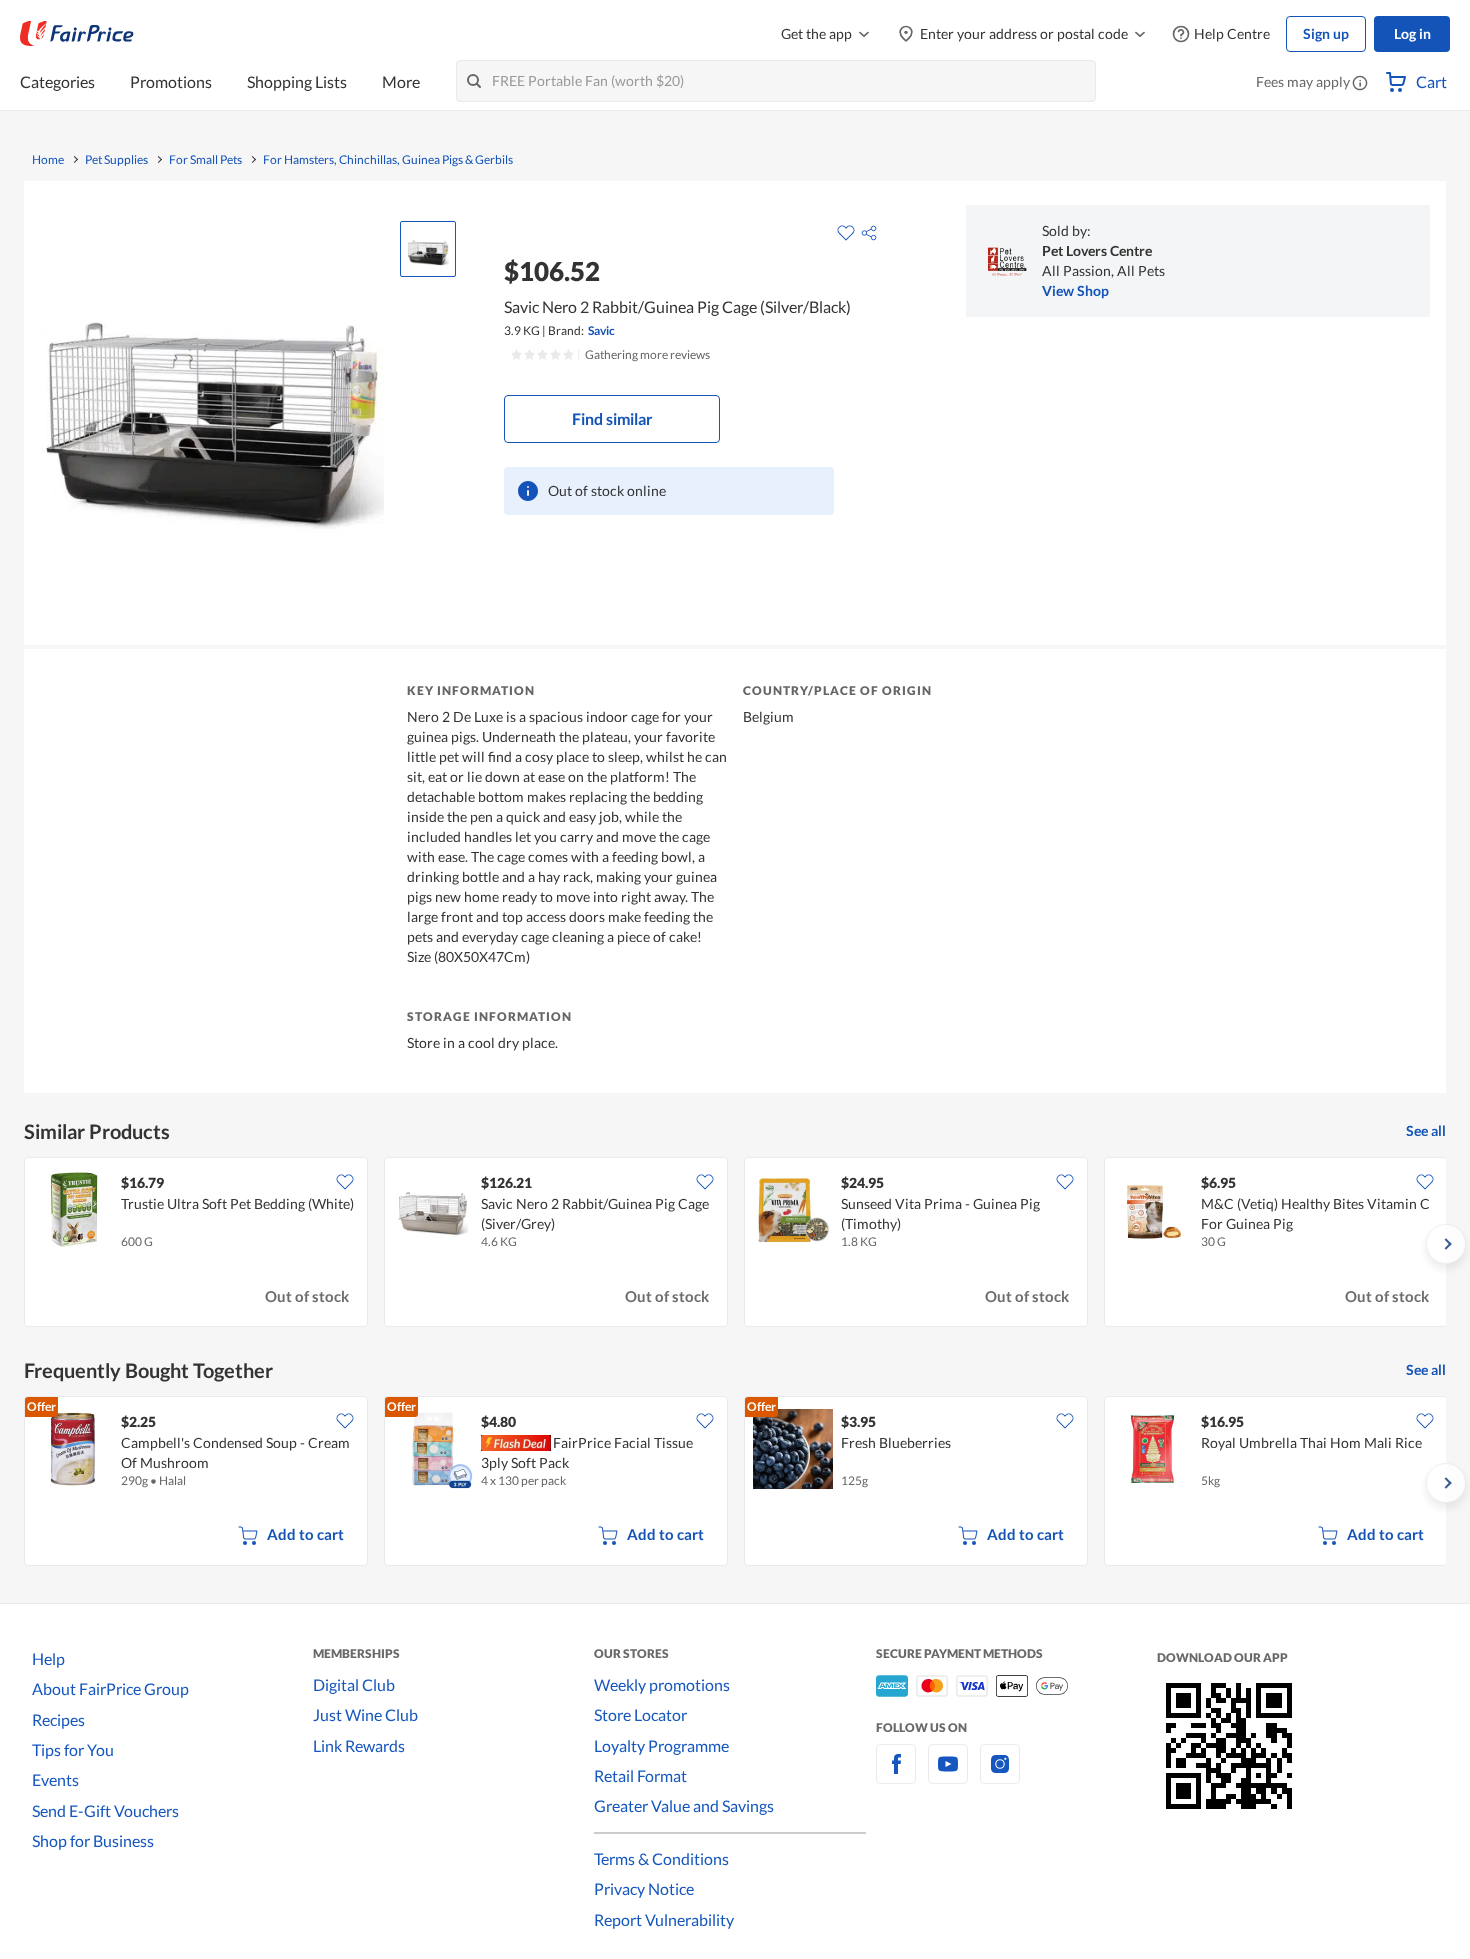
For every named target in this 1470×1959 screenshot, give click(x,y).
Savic (601, 330)
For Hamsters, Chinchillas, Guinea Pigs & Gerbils (388, 160)
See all (1426, 1130)
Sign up (1326, 33)
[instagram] (1000, 1775)
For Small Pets (205, 160)
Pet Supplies (116, 160)
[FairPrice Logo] (77, 34)
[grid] (735, 1244)
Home (48, 160)
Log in (1412, 33)
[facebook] (896, 1775)
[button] (1360, 84)
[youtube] (948, 1775)
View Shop (1075, 290)
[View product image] (428, 249)
